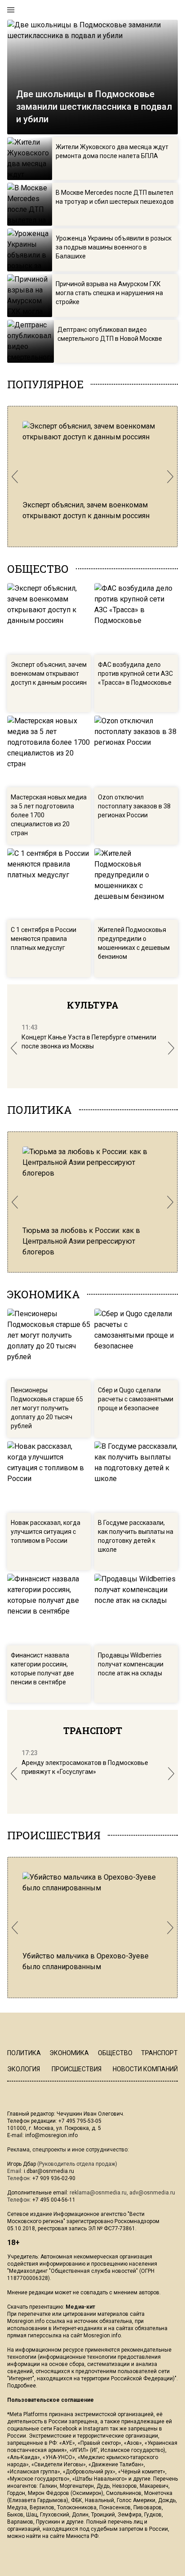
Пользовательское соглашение (51, 2400)
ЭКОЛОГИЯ (24, 2069)
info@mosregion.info (51, 2135)
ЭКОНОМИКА (44, 1294)
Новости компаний (145, 2069)
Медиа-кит (80, 2307)
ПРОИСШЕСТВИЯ (54, 1835)
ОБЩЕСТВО (38, 569)
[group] (92, 471)
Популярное (45, 384)
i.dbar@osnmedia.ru (49, 2171)
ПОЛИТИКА (40, 1110)
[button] (15, 477)
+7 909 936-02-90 (54, 2178)
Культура (93, 1005)
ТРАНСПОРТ (93, 1730)
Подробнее (22, 2386)
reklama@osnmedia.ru (98, 2193)
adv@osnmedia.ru (152, 2193)
